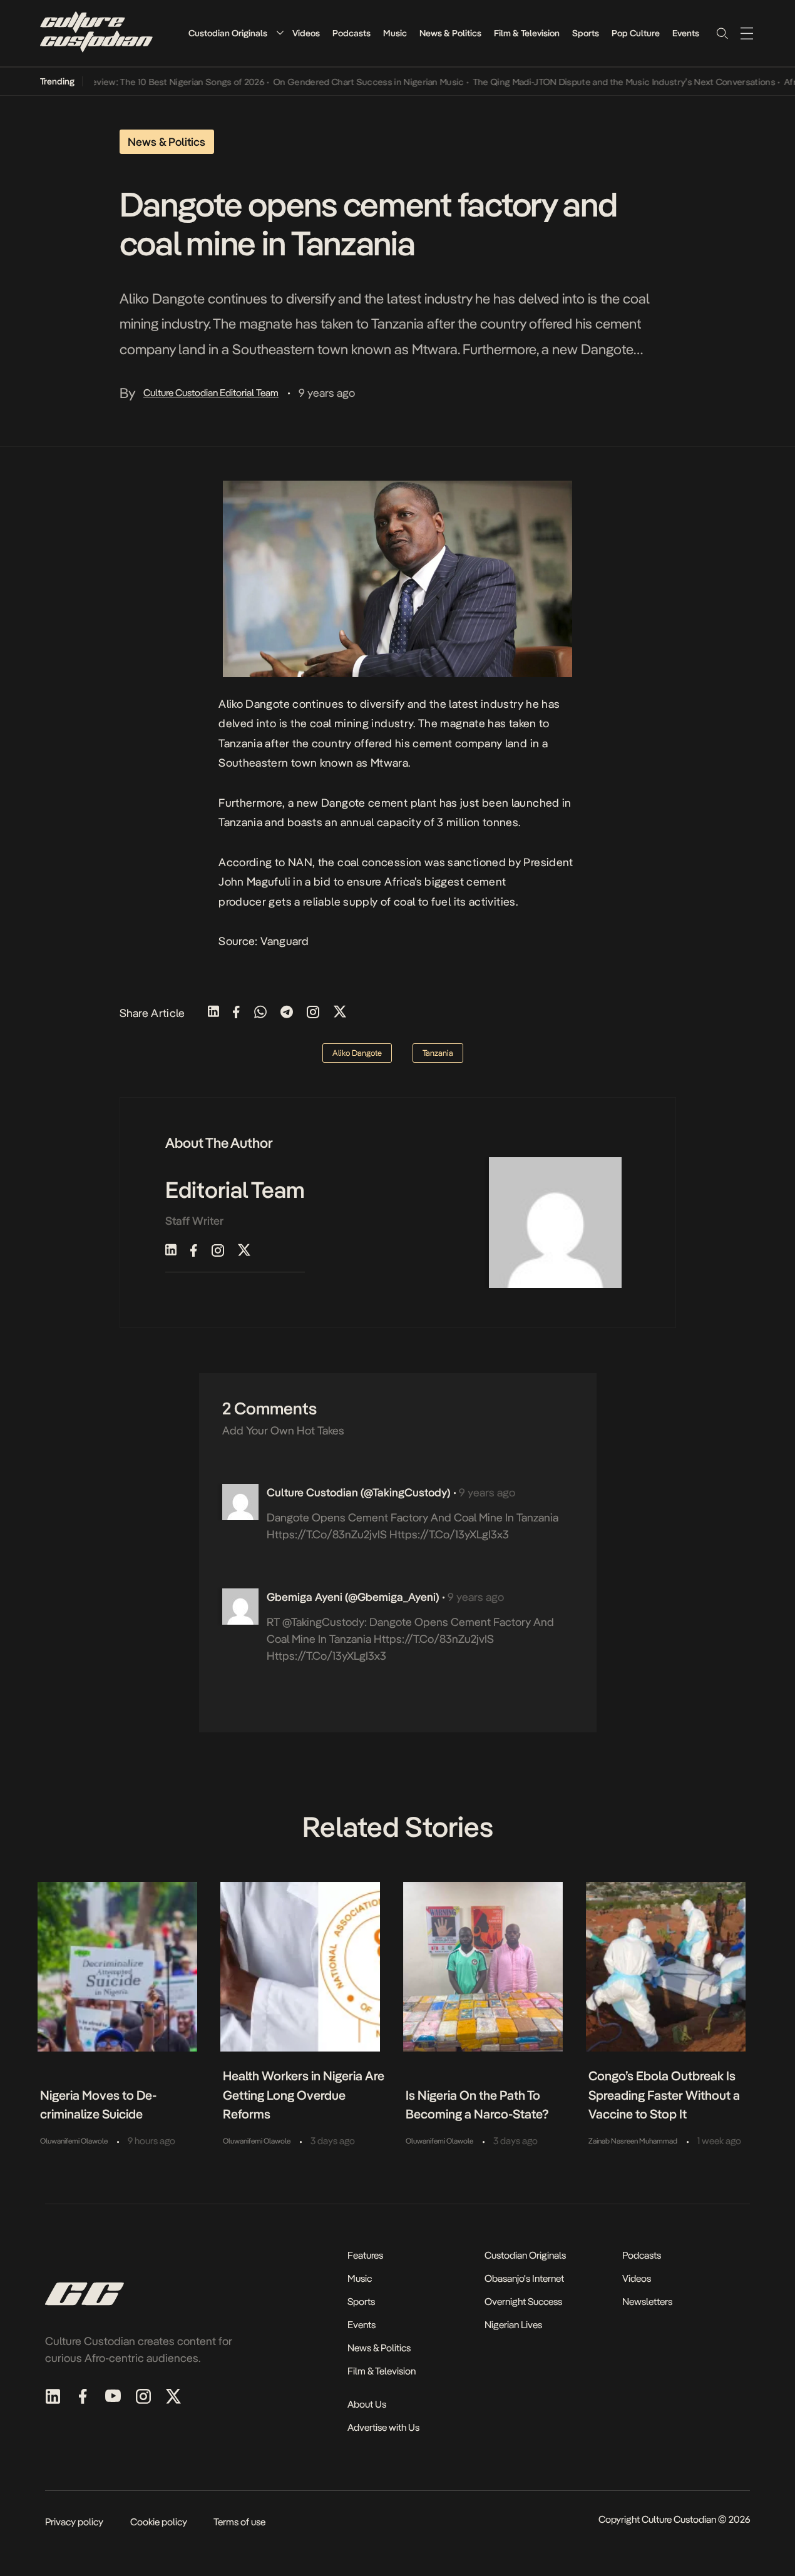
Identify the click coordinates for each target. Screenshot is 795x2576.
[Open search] (722, 33)
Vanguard (285, 941)
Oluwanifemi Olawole (74, 2141)
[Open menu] (747, 33)
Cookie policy (159, 2522)
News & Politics (450, 33)
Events (686, 33)
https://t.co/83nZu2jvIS (327, 1534)
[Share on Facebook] (236, 1013)
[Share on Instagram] (313, 1013)
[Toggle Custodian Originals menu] (280, 33)
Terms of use (239, 2522)
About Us (367, 2404)
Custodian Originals (228, 33)
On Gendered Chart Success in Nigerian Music (343, 82)
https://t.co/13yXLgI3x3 (449, 1534)
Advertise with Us (383, 2427)
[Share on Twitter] (340, 1013)
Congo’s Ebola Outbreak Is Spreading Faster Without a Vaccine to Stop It (664, 2095)
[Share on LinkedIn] (213, 1013)
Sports (586, 33)
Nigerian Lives (513, 2325)
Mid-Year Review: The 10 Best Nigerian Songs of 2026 (131, 82)
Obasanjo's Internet (524, 2278)
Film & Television (527, 33)
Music (395, 33)
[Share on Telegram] (287, 1013)
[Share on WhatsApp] (260, 1013)
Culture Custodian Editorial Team (211, 393)
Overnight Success (523, 2302)
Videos (306, 33)
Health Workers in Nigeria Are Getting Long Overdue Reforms (304, 2095)
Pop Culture (636, 33)
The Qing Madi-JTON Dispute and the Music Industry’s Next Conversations (599, 82)
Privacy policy (74, 2522)
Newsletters (647, 2302)
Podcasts (351, 33)
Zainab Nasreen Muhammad (633, 2141)
